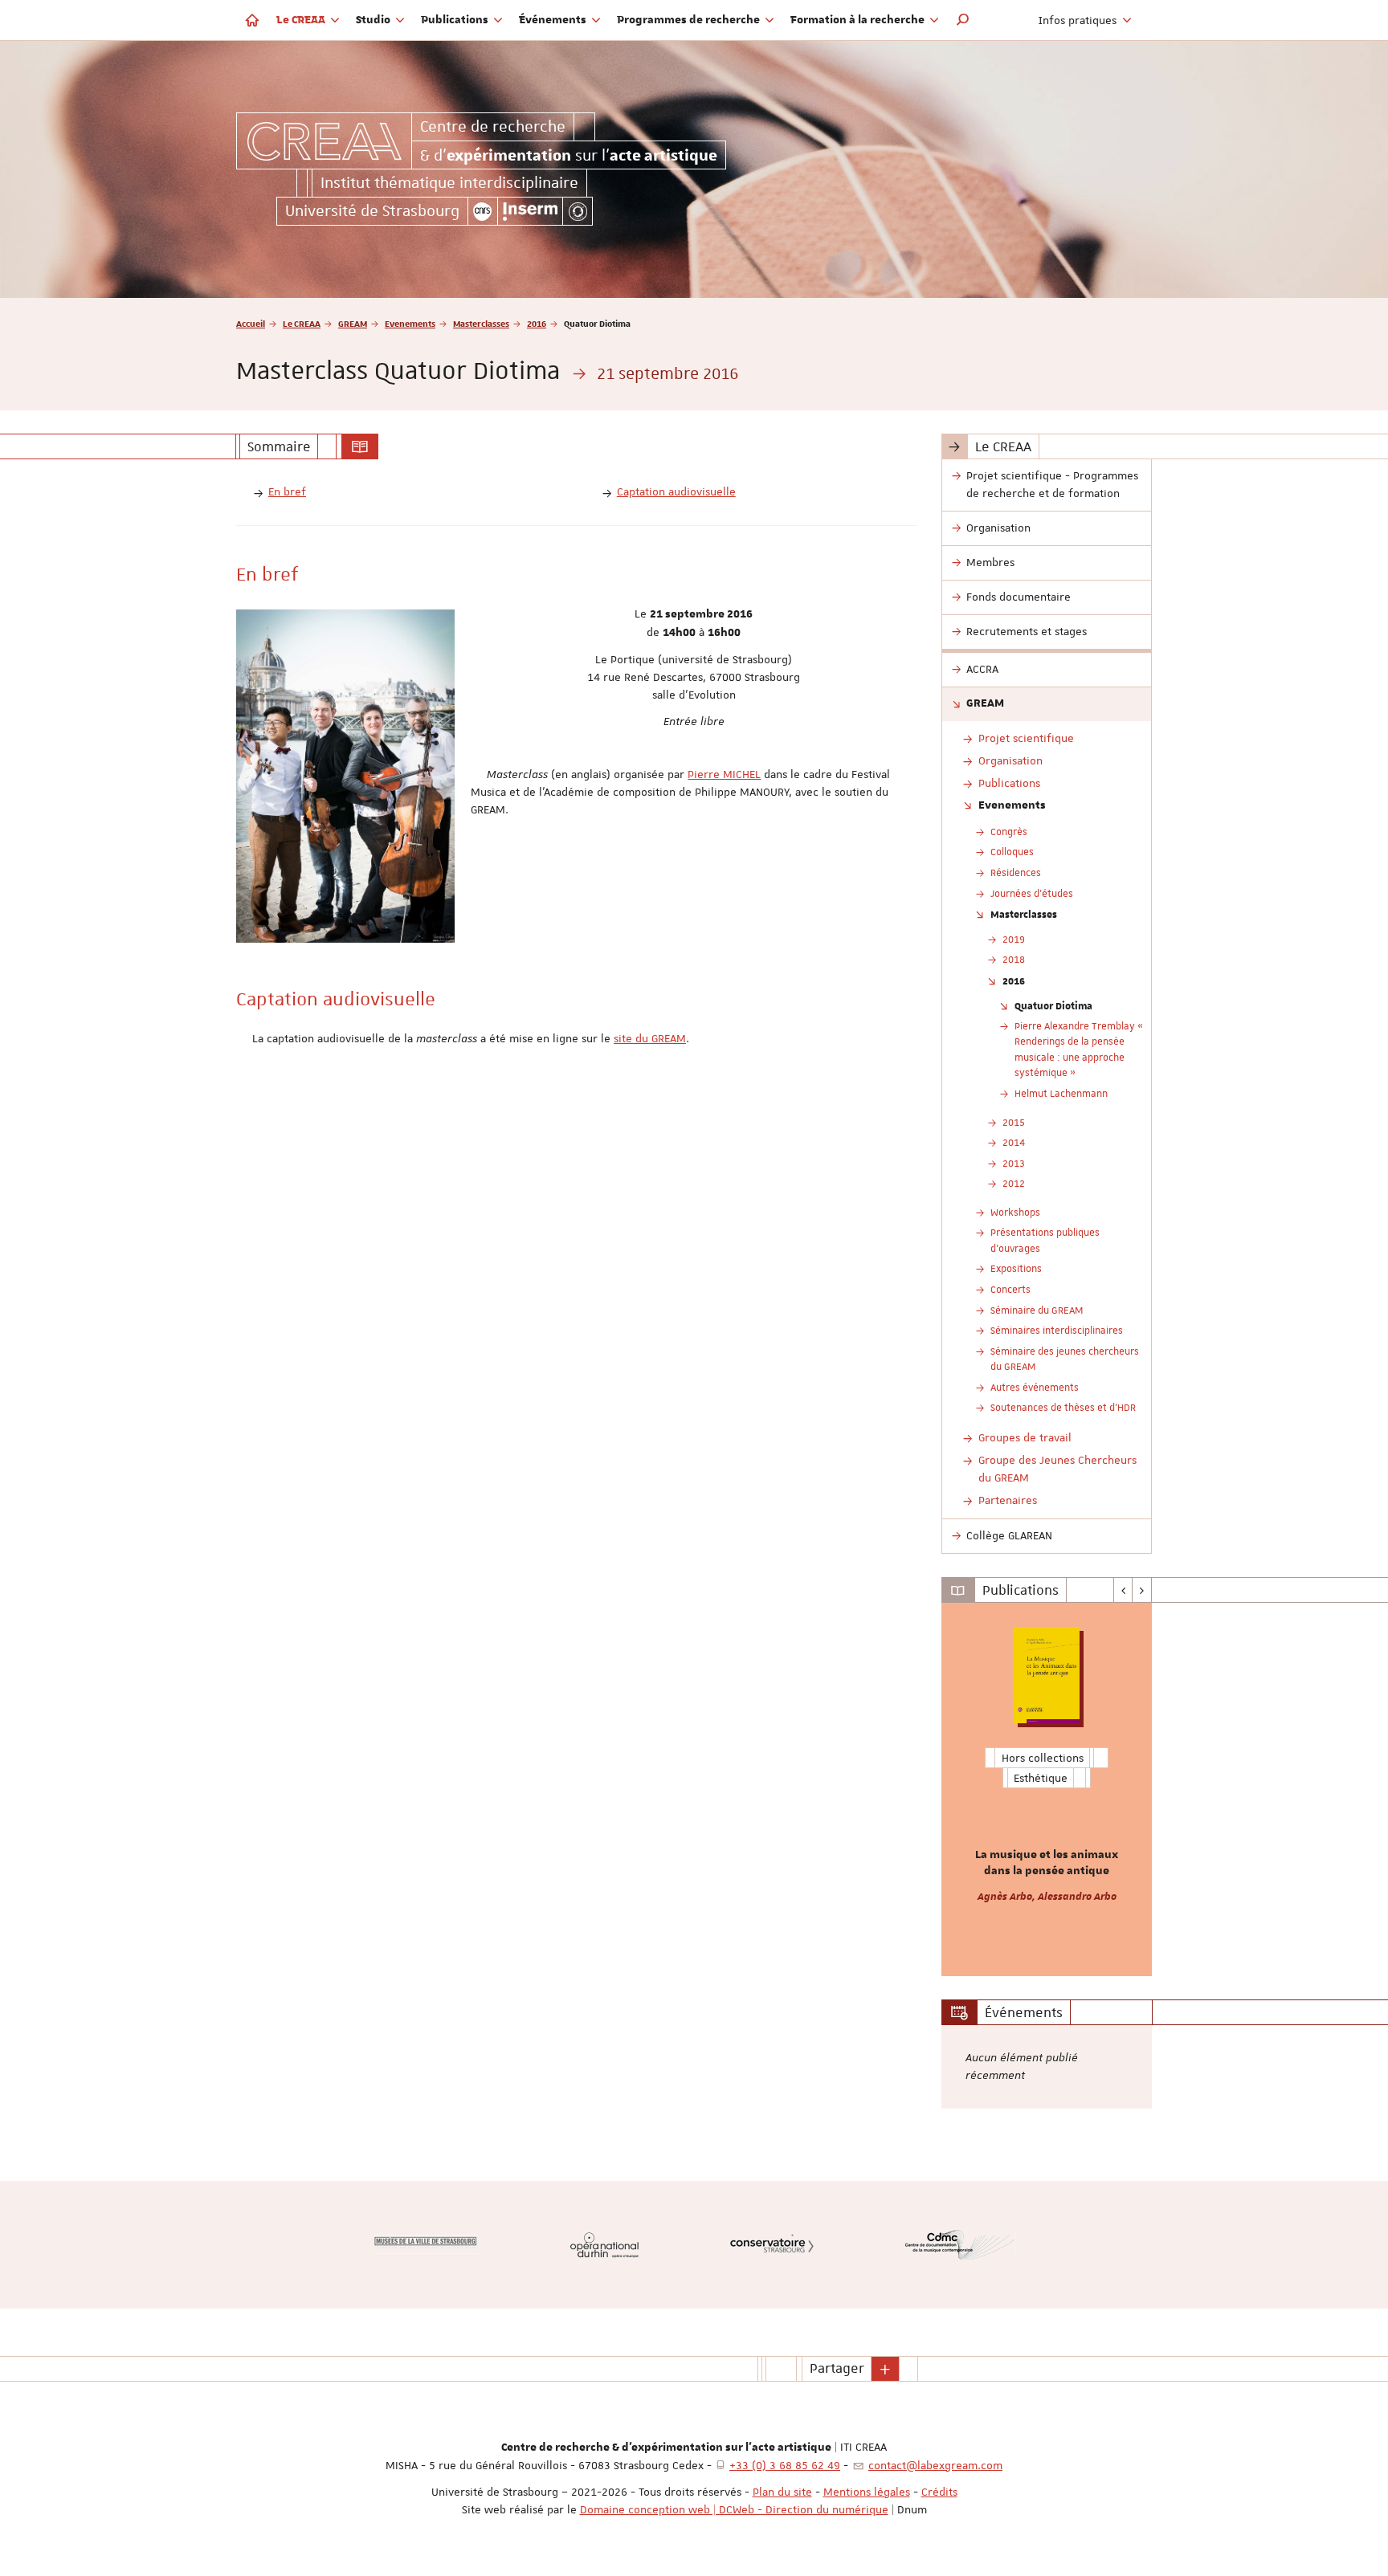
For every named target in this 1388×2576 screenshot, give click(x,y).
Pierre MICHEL (724, 774)
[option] (1047, 1789)
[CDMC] (960, 2245)
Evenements (410, 323)
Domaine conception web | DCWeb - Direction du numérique (734, 2509)
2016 (537, 323)
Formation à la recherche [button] (859, 20)
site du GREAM (650, 1038)
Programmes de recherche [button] (690, 20)
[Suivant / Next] (1142, 1590)
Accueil (251, 323)
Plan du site (782, 2492)
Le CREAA (302, 323)
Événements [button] (554, 20)
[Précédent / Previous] (1123, 1590)
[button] (963, 20)
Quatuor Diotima (1053, 1005)
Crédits (939, 2492)
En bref (287, 491)
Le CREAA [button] (302, 20)
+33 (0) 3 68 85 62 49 (785, 2465)
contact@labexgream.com (935, 2465)
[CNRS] (483, 211)
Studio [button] (374, 20)
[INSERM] (531, 211)
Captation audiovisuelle (676, 491)
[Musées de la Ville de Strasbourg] (425, 2244)
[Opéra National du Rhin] (604, 2245)
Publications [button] (456, 20)
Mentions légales (867, 2492)
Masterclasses (481, 323)
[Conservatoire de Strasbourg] (772, 2245)
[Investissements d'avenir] (578, 211)
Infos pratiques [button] (1079, 20)
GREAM (353, 323)
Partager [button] (837, 2368)
